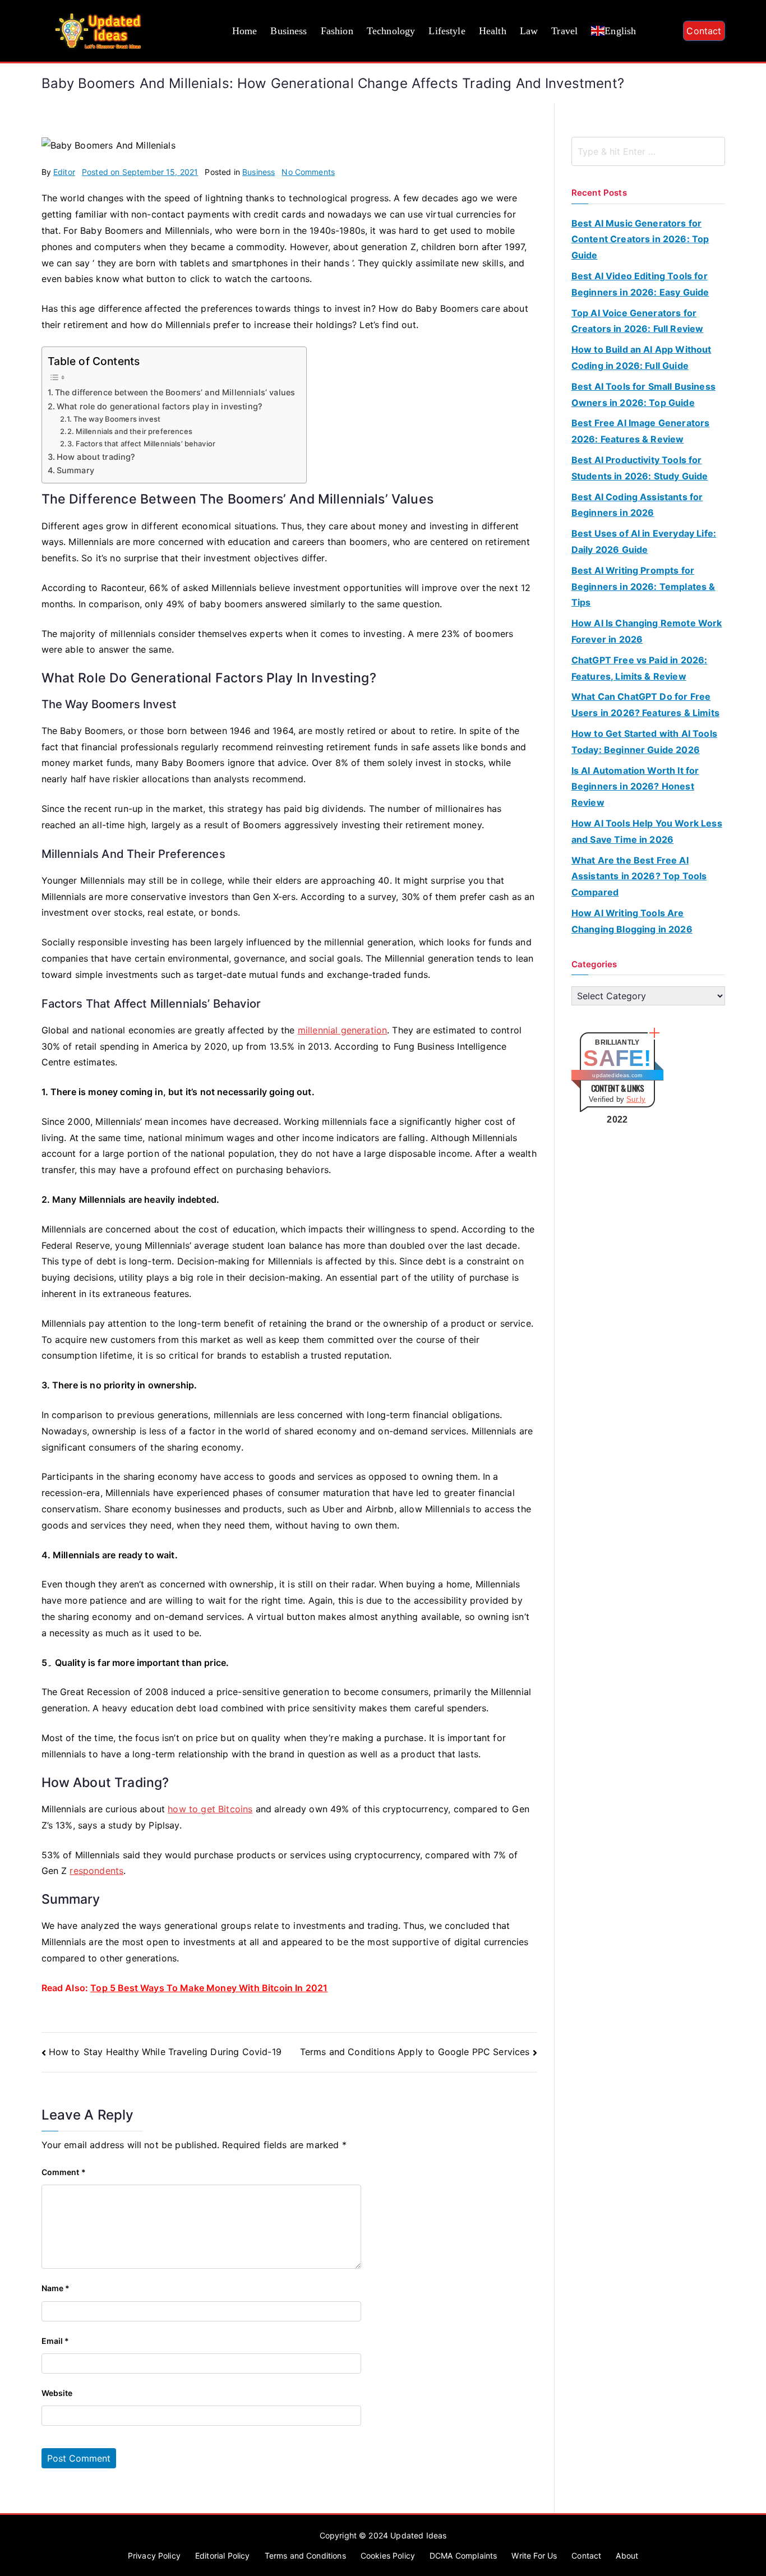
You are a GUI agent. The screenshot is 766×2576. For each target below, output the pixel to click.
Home (245, 31)
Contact (704, 31)
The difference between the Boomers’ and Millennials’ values (175, 392)
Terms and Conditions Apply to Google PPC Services (415, 2052)
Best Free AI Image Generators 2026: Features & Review (641, 431)
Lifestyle (447, 31)
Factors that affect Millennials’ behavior (146, 444)
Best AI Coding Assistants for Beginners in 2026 (637, 505)
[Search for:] (648, 151)
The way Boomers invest (117, 419)
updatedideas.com (617, 1075)
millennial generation (342, 1030)
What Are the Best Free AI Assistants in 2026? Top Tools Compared (639, 876)
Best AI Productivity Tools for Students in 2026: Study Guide (640, 468)
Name (56, 2288)
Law (529, 31)
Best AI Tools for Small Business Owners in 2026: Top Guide (643, 394)
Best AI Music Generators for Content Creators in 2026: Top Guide (640, 239)
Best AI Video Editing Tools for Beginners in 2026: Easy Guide (640, 284)
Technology (391, 31)
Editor (64, 172)
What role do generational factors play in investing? (160, 406)
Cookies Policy (388, 2556)
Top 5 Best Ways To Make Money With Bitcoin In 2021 (209, 1988)
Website (57, 2393)
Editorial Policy (223, 2556)
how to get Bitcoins (210, 1809)
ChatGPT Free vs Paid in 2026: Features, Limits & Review (640, 668)
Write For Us (534, 2556)
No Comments (308, 172)
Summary (75, 470)
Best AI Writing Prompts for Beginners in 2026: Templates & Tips (643, 587)
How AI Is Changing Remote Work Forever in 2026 (647, 631)
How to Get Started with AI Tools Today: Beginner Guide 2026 (644, 742)
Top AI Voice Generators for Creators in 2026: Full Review (638, 321)
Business (289, 31)
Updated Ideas (418, 2535)
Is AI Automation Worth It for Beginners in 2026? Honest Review (635, 787)
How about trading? (96, 457)
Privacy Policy (154, 2556)
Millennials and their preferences (134, 431)
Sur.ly (636, 1099)
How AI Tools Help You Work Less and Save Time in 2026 (647, 831)
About (627, 2556)
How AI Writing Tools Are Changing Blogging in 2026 (632, 921)
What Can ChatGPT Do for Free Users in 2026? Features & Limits (645, 705)
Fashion (337, 31)
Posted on (140, 172)
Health (493, 31)
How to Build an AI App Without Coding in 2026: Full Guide (642, 357)
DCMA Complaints (463, 2556)
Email (56, 2341)
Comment (64, 2172)
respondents (96, 1871)
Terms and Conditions (305, 2556)
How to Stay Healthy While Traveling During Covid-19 (165, 2052)
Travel (564, 31)
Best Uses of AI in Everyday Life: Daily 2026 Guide (644, 541)
